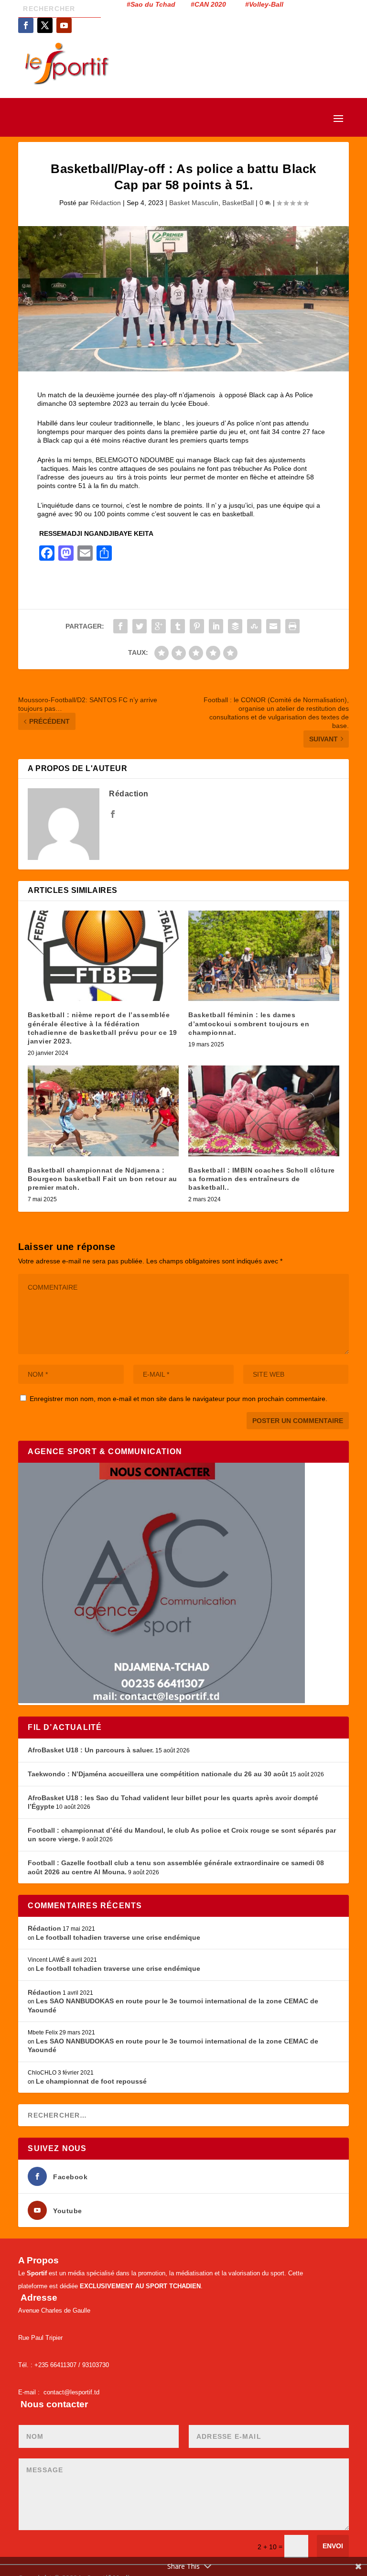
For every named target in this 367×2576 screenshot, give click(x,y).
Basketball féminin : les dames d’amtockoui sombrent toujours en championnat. (249, 1023)
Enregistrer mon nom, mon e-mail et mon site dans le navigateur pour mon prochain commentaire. (178, 1399)
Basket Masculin (194, 203)
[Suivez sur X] (45, 25)
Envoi (333, 2546)
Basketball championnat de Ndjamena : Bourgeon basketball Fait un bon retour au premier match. (103, 1179)
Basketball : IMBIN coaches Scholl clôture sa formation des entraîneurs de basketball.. (262, 1179)
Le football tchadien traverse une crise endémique (118, 1937)
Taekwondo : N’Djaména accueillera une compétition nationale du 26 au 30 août (158, 1774)
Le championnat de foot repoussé (91, 2081)
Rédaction (106, 203)
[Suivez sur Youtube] (64, 25)
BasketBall (238, 203)
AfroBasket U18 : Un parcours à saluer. (91, 1750)
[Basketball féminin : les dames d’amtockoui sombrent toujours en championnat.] (264, 956)
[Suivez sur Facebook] (26, 25)
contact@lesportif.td (71, 2392)
